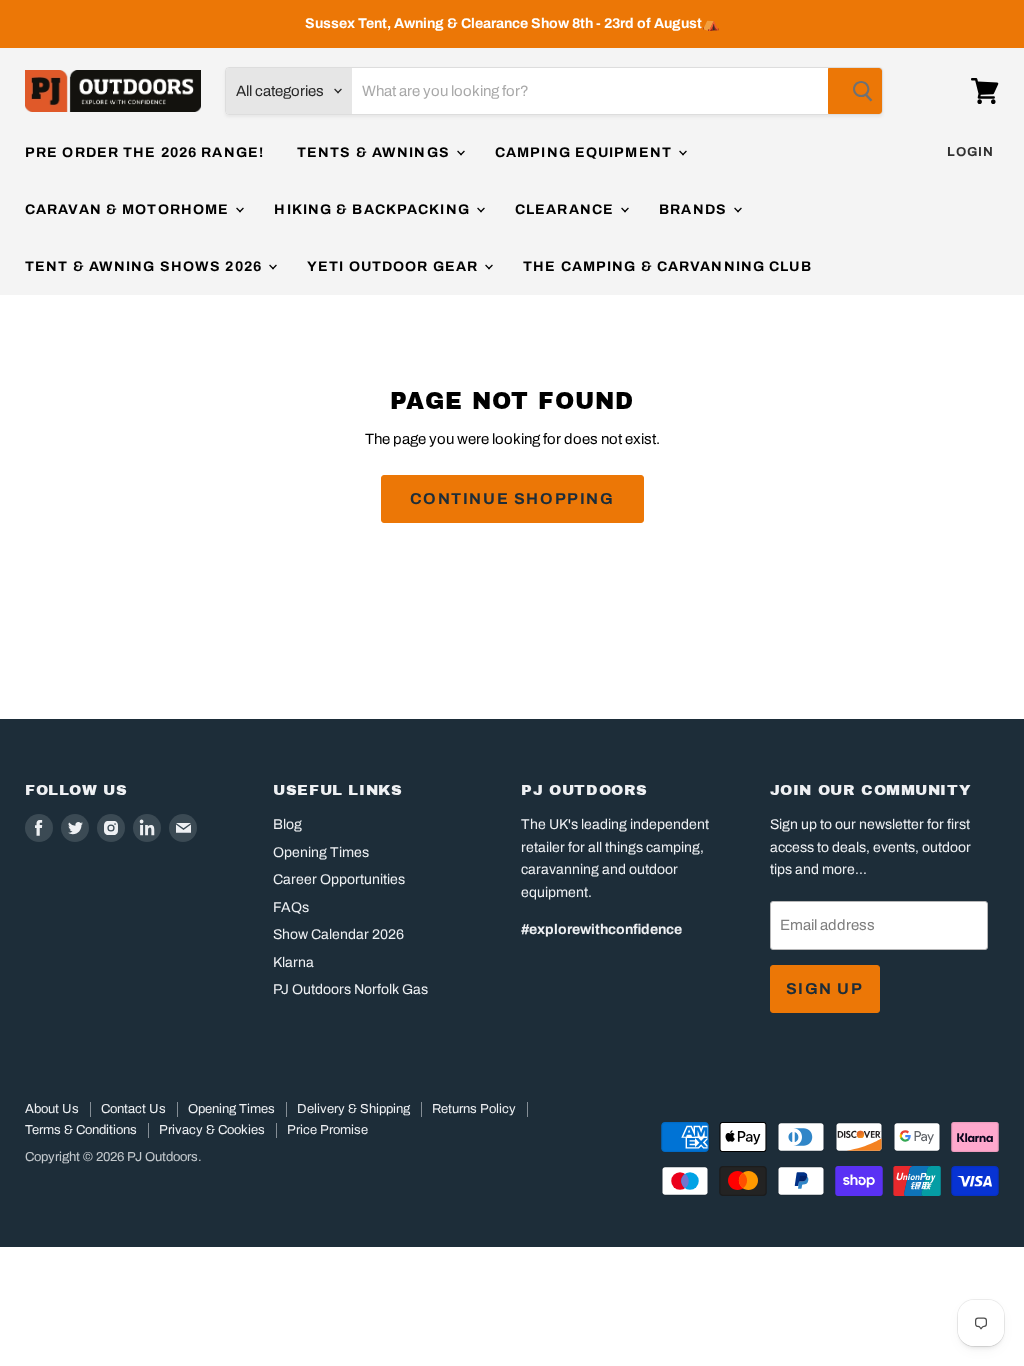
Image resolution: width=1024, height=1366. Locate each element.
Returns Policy (474, 1109)
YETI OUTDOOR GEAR (394, 266)
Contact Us (133, 1109)
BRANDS (695, 209)
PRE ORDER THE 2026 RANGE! (144, 152)
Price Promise (327, 1130)
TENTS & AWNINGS (375, 152)
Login (970, 152)
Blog (287, 824)
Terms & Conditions (81, 1130)
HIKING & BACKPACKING (374, 209)
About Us (52, 1109)
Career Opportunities (339, 879)
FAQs (291, 907)
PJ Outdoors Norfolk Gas (350, 989)
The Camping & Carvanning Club (667, 266)
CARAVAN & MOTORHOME (129, 209)
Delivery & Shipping (353, 1109)
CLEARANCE (566, 209)
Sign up (825, 988)
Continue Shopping (512, 498)
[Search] (855, 91)
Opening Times (321, 852)
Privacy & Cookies (212, 1130)
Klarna (293, 962)
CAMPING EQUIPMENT (585, 152)
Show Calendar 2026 (338, 934)
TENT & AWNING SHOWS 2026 (145, 266)
